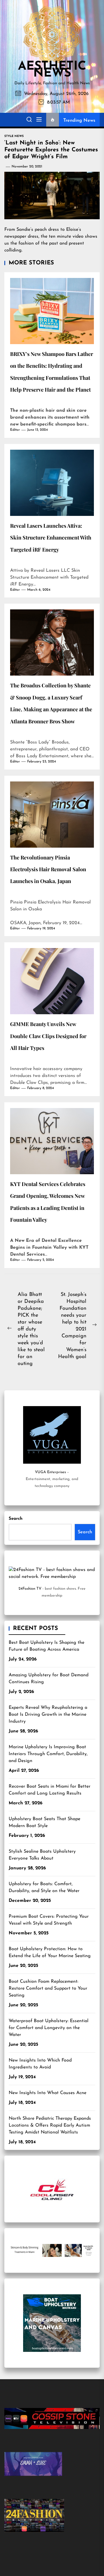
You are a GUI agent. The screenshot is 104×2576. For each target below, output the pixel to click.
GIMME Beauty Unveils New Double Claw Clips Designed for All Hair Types (48, 1036)
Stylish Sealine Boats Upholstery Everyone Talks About (42, 1855)
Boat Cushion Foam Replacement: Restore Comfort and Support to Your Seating (48, 1988)
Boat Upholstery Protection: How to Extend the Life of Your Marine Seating (50, 1953)
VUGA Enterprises (50, 1472)
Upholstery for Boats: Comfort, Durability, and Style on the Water (44, 1887)
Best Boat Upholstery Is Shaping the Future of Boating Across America (47, 1646)
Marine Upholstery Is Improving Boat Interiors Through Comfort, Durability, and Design (48, 1754)
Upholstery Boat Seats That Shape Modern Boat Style (44, 1822)
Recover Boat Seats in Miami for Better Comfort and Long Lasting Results (50, 1790)
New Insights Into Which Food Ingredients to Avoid (40, 2064)
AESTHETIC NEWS (52, 70)
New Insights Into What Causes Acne (48, 2093)
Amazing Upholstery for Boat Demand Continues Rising (49, 1679)
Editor (15, 430)
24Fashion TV (30, 1589)
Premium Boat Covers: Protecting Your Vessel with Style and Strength (49, 1920)
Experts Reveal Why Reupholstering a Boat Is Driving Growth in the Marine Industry (48, 1715)
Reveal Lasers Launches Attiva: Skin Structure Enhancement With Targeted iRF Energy (51, 538)
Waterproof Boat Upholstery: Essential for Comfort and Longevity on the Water (49, 2028)
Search (16, 1519)
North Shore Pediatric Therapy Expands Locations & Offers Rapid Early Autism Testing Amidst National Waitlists (50, 2125)
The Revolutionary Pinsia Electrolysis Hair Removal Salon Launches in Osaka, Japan (48, 869)
